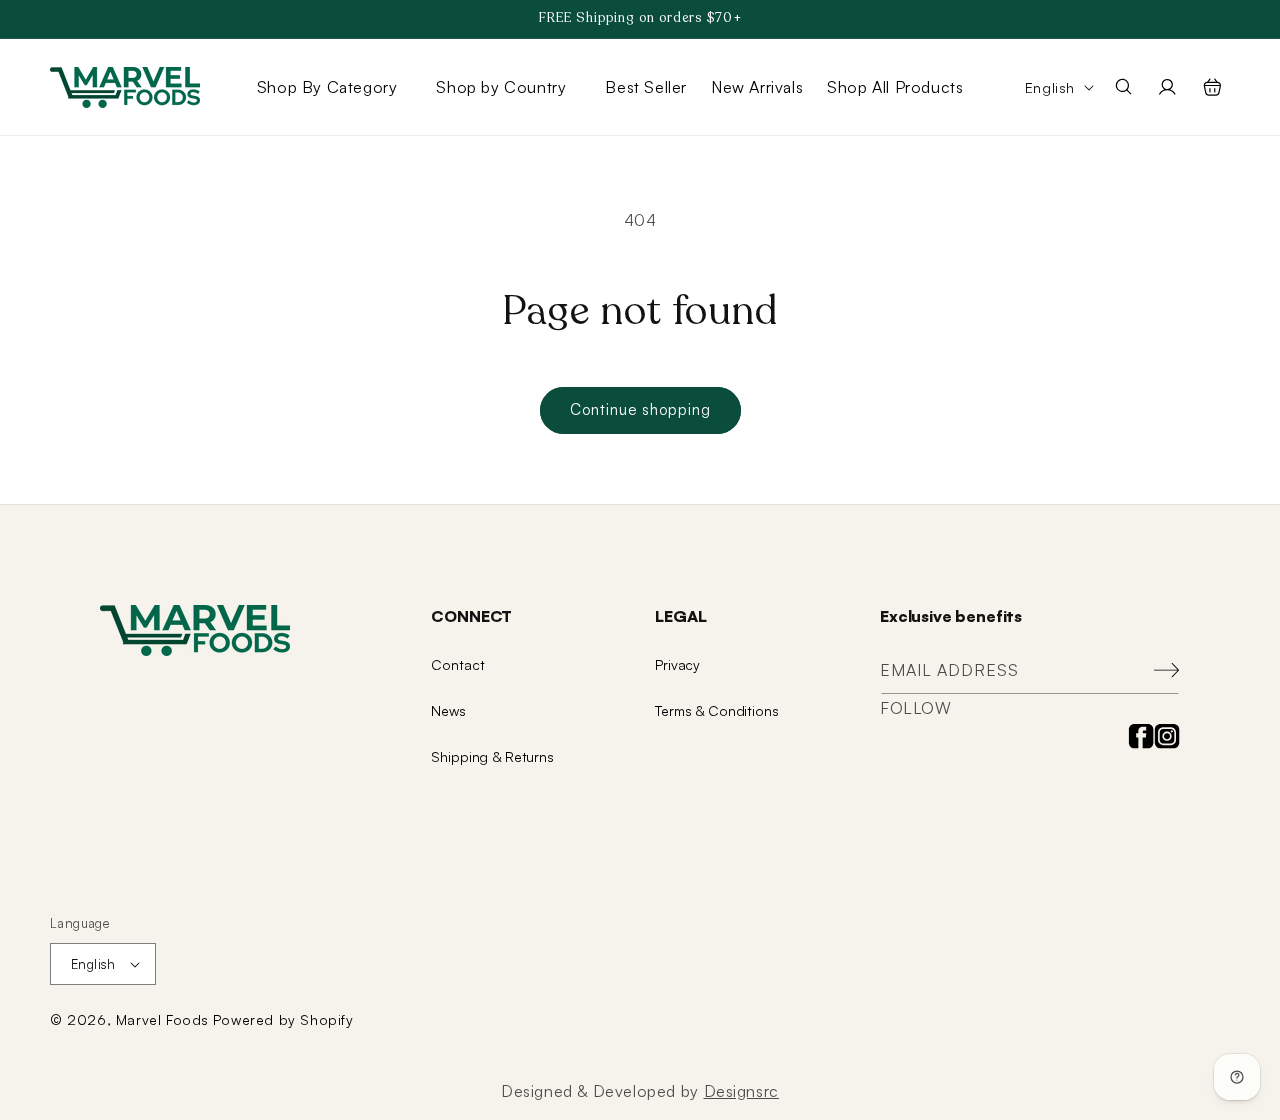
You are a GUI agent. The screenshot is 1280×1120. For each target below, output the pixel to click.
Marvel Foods (162, 1019)
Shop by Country (501, 87)
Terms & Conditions (716, 710)
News (448, 710)
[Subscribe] (1157, 670)
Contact (457, 664)
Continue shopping (640, 409)
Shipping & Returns (492, 756)
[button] (335, 87)
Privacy (677, 664)
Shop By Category (327, 87)
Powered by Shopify (283, 1019)
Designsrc (741, 1091)
